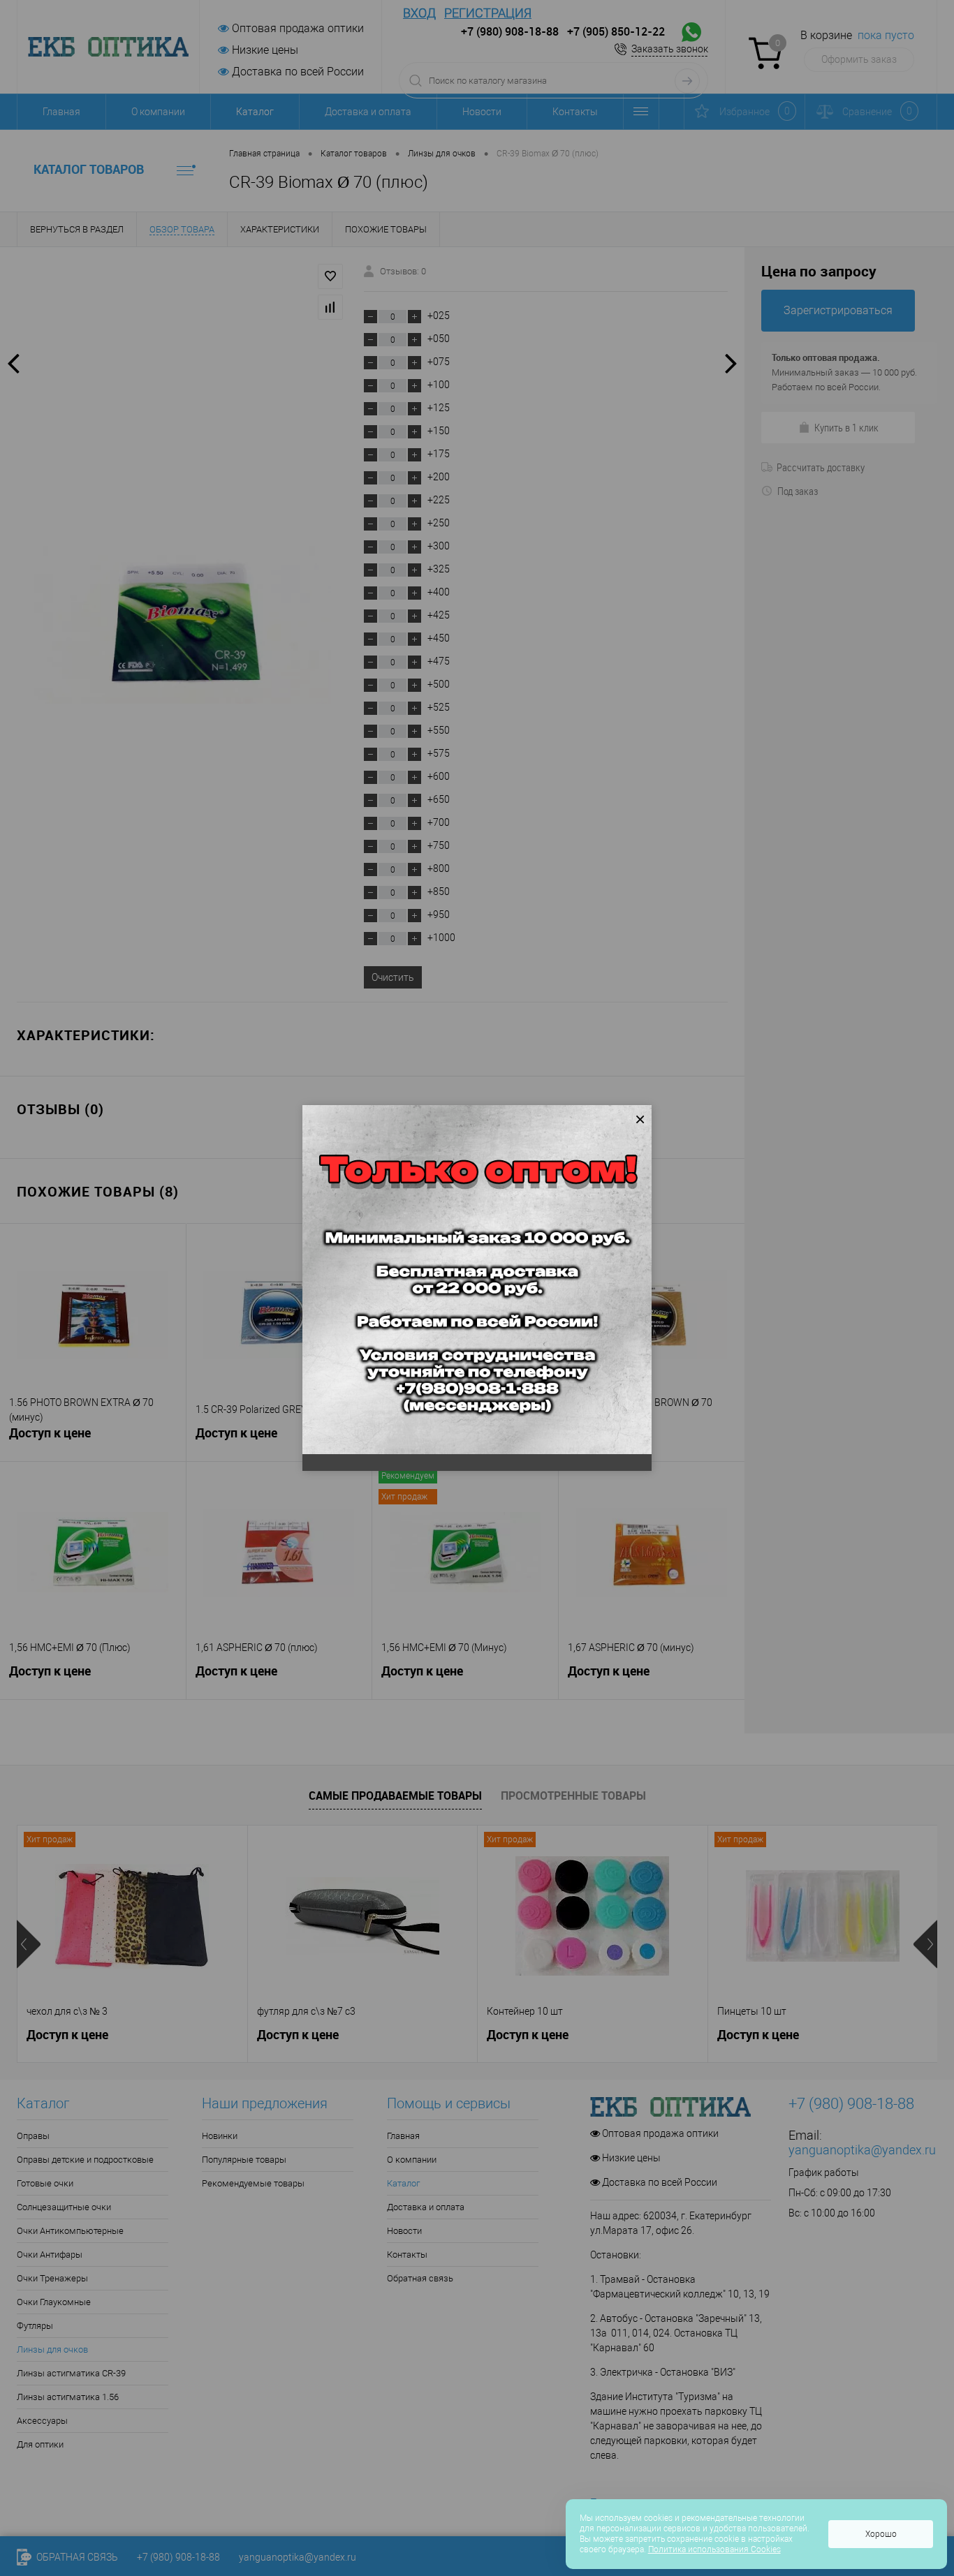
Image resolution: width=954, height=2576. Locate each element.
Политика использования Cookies (714, 2549)
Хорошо (881, 2534)
